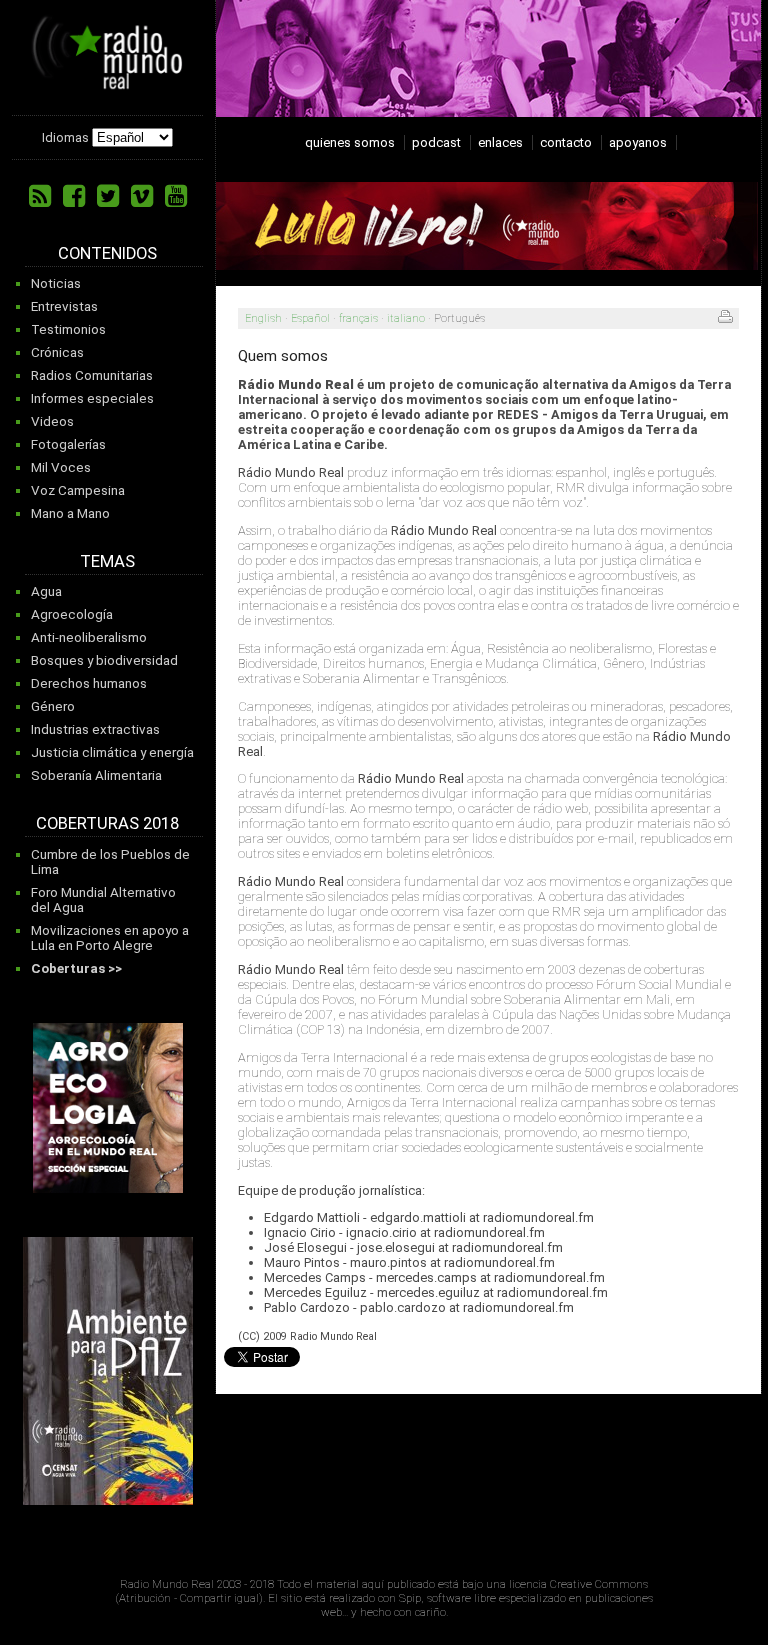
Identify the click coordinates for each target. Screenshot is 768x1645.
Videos (52, 421)
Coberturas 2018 (107, 823)
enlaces (500, 142)
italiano (406, 318)
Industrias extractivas (95, 729)
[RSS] (40, 196)
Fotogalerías (68, 444)
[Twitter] (108, 196)
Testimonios (68, 329)
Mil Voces (61, 467)
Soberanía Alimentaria (96, 775)
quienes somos (350, 142)
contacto (566, 142)
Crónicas (57, 352)
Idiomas (65, 137)
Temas (107, 561)
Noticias (56, 283)
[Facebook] (74, 196)
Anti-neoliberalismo (89, 637)
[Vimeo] (142, 196)
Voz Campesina (78, 490)
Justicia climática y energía (112, 752)
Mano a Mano (70, 513)
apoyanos (638, 142)
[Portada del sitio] (107, 82)
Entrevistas (64, 306)
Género (53, 706)
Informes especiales (92, 398)
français (358, 318)
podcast (436, 142)
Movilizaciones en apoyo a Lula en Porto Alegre (110, 938)
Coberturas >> (76, 968)
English (263, 318)
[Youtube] (176, 196)
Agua (46, 591)
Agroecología (72, 614)
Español (310, 318)
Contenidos (107, 253)
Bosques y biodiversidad (104, 660)
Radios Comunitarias (92, 375)
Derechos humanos (89, 683)
